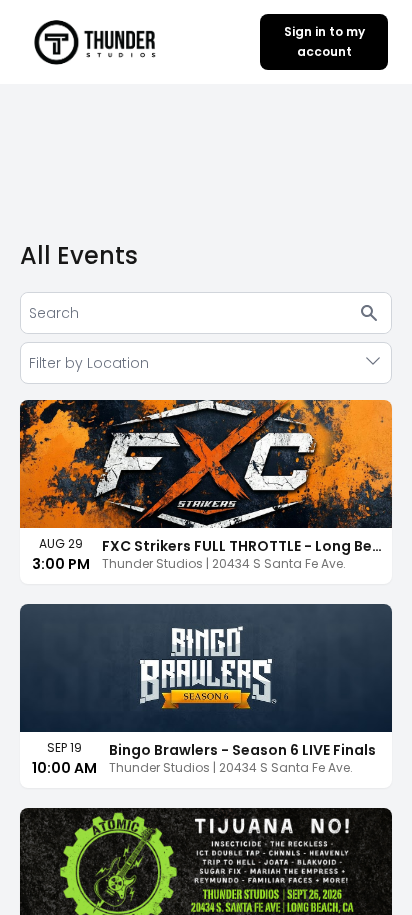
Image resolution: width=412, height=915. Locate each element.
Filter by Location (89, 363)
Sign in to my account (324, 41)
